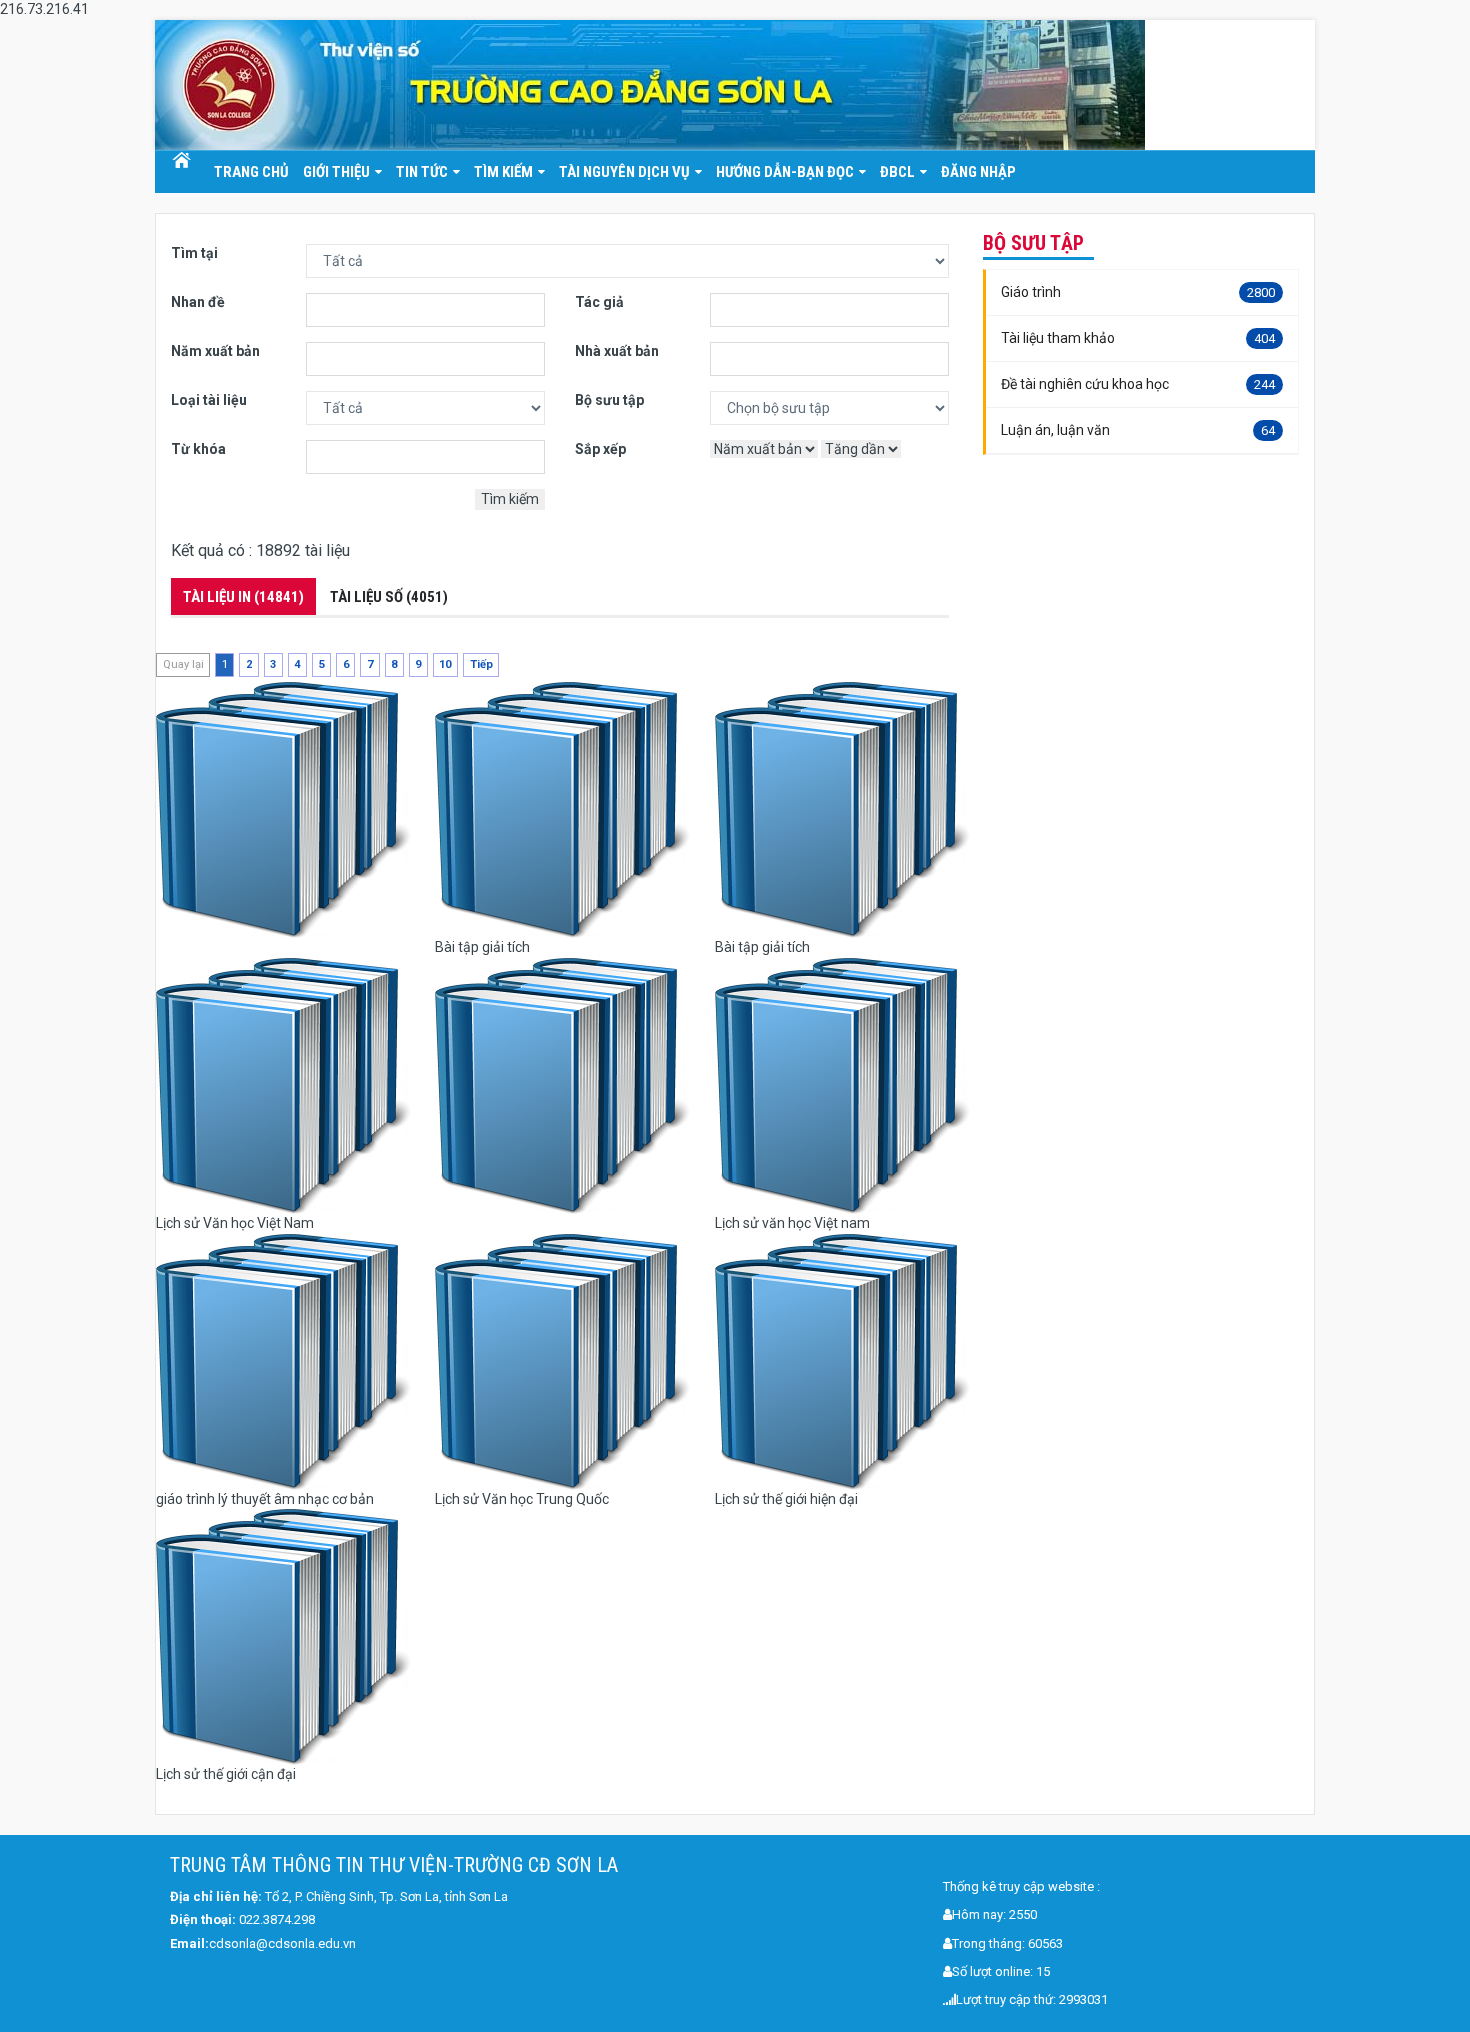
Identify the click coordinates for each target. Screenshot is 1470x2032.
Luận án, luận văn (1138, 430)
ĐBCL (897, 172)
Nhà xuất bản (617, 351)
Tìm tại (194, 253)
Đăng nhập (978, 172)
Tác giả (599, 302)
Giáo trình (1138, 292)
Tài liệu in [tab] (243, 597)
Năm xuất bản (215, 351)
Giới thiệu (336, 172)
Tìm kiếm (503, 172)
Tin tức (422, 172)
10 (445, 664)
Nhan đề (198, 302)
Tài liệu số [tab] (389, 597)
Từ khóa (198, 449)
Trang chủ (181, 160)
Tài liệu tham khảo (1138, 338)
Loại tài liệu (209, 400)
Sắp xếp (600, 449)
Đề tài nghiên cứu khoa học (1138, 384)
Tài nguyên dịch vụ (624, 172)
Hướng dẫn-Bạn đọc (785, 172)
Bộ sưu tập (609, 400)
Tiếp (481, 664)
